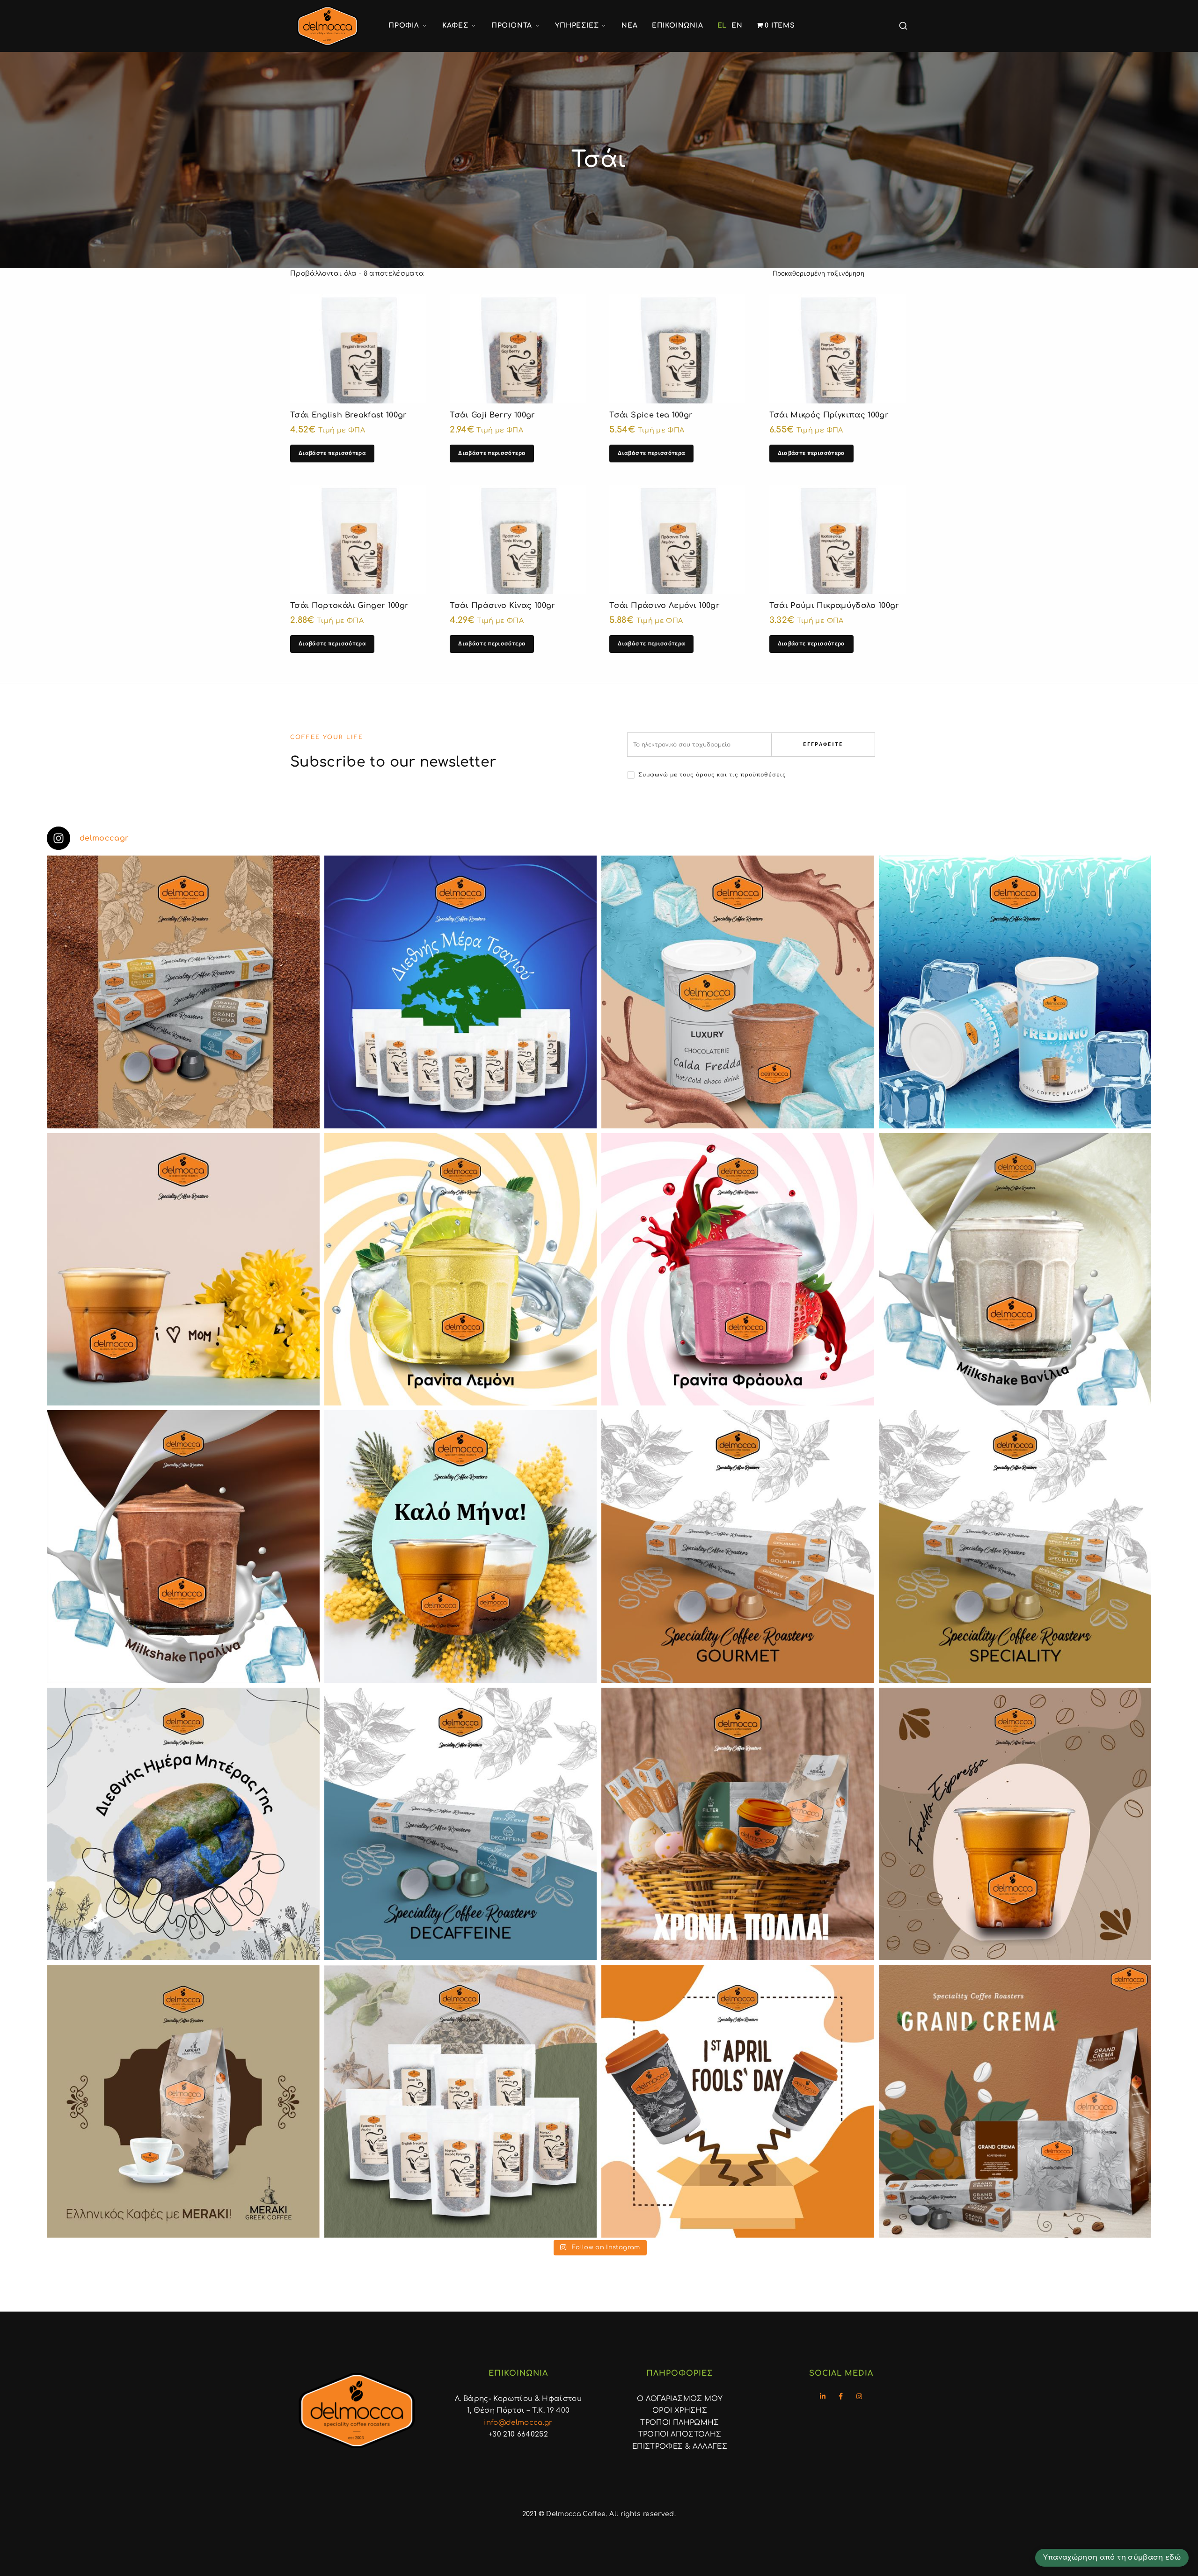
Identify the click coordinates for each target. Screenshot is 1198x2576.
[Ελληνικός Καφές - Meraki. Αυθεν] (183, 2101)
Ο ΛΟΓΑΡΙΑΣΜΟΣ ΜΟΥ (680, 2399)
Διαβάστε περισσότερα (332, 453)
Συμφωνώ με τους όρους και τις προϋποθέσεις (712, 775)
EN (737, 26)
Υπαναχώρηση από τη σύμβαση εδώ (1112, 2557)
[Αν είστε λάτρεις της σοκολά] (738, 992)
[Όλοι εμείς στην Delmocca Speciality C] (183, 1824)
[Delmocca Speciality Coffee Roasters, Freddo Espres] (1015, 1824)
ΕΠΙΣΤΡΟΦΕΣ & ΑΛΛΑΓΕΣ (680, 2447)
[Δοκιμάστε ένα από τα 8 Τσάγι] (461, 2101)
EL (722, 26)
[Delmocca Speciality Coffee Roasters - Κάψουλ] (738, 1547)
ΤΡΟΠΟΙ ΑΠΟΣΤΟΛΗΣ (680, 2434)
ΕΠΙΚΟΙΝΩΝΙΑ (678, 26)
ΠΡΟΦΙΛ (404, 26)
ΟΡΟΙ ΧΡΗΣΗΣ (680, 2411)
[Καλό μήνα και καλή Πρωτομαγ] (461, 1547)
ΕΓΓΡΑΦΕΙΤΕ (823, 744)
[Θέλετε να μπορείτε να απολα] (183, 992)
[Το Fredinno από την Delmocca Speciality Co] (1015, 992)
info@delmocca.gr (518, 2423)
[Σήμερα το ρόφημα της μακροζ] (461, 992)
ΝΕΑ (629, 26)
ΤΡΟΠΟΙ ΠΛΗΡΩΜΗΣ (679, 2423)
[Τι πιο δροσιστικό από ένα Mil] (1015, 1270)
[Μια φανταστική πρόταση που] (461, 1270)
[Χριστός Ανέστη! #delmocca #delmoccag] (738, 1824)
